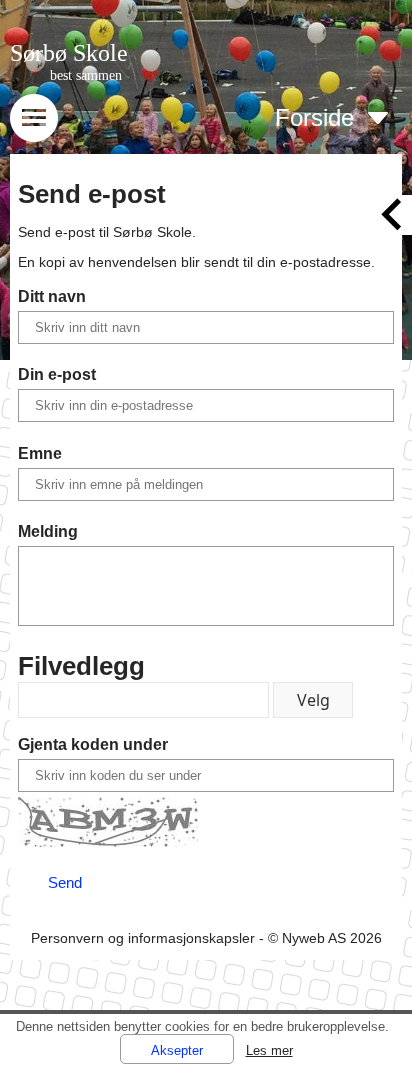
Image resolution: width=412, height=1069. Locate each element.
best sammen (86, 75)
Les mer (269, 1050)
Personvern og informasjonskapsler (143, 938)
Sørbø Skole (69, 53)
